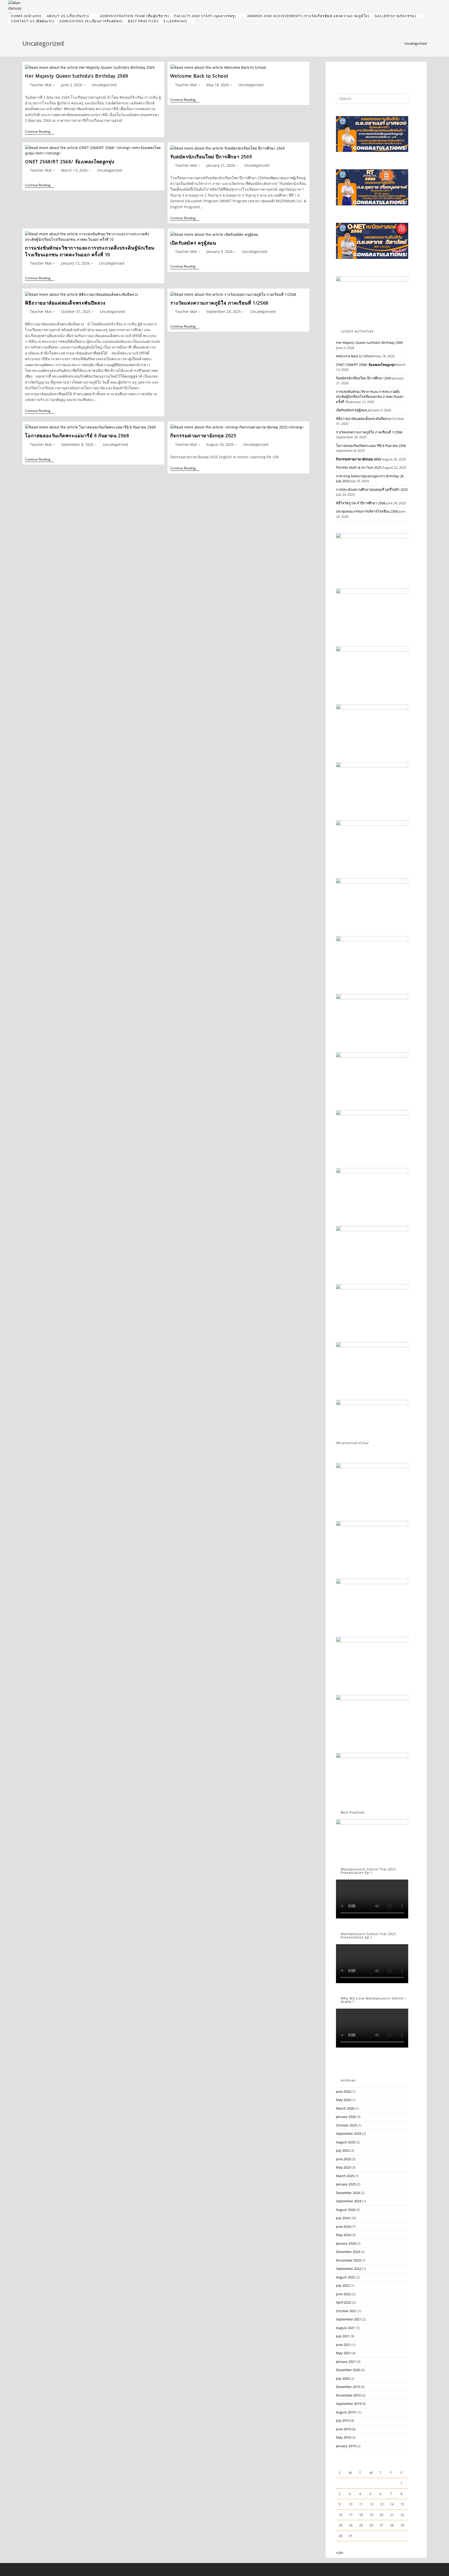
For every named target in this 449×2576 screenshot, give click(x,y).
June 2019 (343, 2429)
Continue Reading (39, 132)
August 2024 (345, 2210)
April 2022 (344, 2302)
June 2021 (343, 2345)
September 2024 (349, 2201)
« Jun (340, 2552)
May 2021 (343, 2353)
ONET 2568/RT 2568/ (69, 162)
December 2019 (348, 2387)
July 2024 (343, 2218)
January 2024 (346, 2243)
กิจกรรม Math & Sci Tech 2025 (359, 467)
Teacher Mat (41, 85)
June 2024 (343, 2226)
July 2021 (343, 2336)
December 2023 (348, 2252)
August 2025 (345, 2142)
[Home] (398, 43)
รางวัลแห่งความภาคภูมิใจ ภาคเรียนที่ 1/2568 (219, 303)
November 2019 (348, 2395)
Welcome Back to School (199, 76)
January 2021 (346, 2362)
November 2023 (348, 2260)
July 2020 (343, 2378)
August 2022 (345, 2277)
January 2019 (346, 2446)
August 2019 (345, 2412)
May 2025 (343, 2167)
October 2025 (346, 2125)
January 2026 (346, 2117)
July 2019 (343, 2420)
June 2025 (343, 2159)
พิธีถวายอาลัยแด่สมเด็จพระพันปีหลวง (65, 303)
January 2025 (346, 2184)
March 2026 (345, 2108)
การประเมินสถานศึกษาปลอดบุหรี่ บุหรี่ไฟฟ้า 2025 (372, 489)
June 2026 (343, 2091)
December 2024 (348, 2193)
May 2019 (343, 2437)
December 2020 (348, 2370)
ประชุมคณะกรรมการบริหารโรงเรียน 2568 (367, 511)
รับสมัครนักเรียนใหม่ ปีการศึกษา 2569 (211, 157)
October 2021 (346, 2311)
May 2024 (343, 2235)
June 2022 (343, 2294)
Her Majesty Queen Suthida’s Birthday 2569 (77, 76)
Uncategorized (415, 43)
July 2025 (343, 2150)
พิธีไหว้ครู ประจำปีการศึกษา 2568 (361, 503)
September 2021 (349, 2319)
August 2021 (345, 2328)
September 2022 (349, 2269)
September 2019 (349, 2404)
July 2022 (343, 2285)
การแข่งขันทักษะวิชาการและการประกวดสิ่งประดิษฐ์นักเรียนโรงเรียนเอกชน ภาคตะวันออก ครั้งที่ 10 (90, 251)
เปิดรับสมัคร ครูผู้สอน (193, 243)
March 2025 (345, 2176)
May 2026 (343, 2100)
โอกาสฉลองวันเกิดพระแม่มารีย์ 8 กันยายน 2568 (77, 435)
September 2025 (349, 2134)
